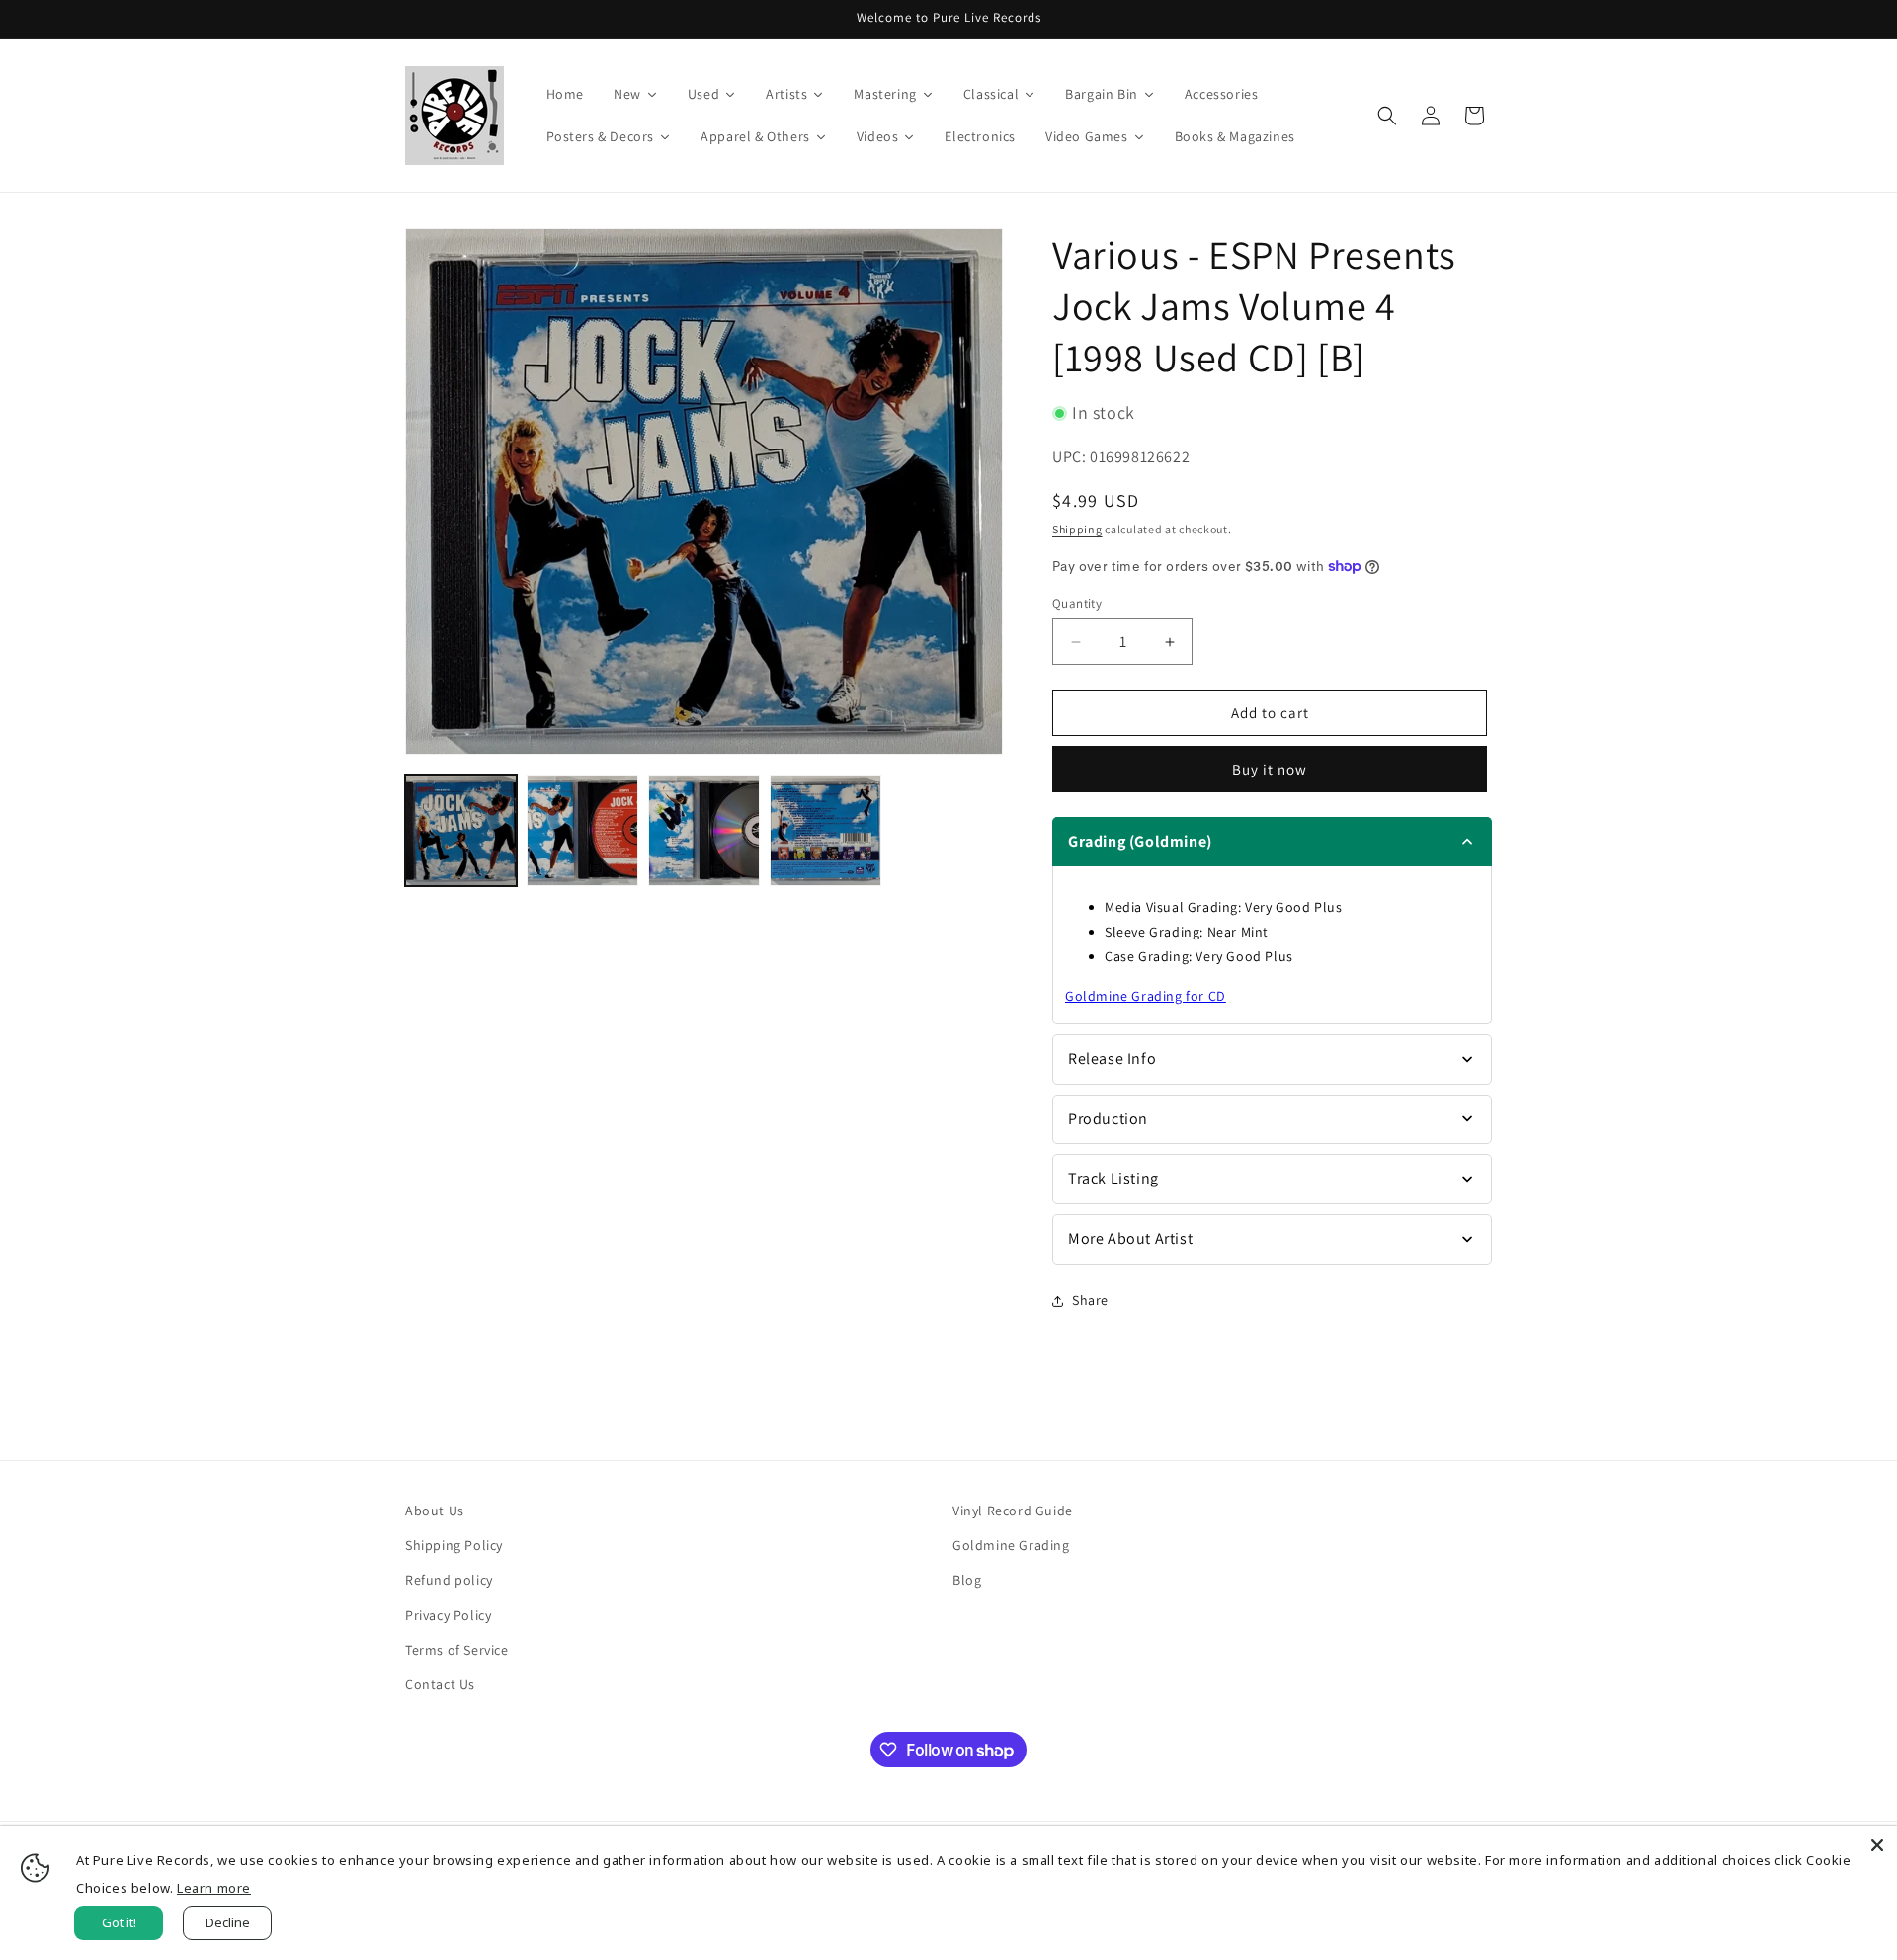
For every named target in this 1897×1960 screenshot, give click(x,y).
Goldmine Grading (1011, 1545)
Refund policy (449, 1580)
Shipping (1077, 529)
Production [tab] (1108, 1119)
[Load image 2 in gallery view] (582, 830)
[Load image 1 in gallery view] (461, 830)
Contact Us (440, 1684)
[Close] (1877, 1845)
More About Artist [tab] (1130, 1238)
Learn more (214, 1888)
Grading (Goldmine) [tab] (1140, 841)
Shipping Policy (454, 1545)
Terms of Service (457, 1650)
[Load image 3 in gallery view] (704, 830)
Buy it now (1270, 769)
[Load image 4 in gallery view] (825, 830)
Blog (967, 1580)
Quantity (1077, 603)
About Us (435, 1511)
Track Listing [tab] (1113, 1178)
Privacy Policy (448, 1615)
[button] (1387, 116)
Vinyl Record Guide (1013, 1511)
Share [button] (1090, 1300)
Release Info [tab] (1112, 1059)
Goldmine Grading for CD (1146, 996)
